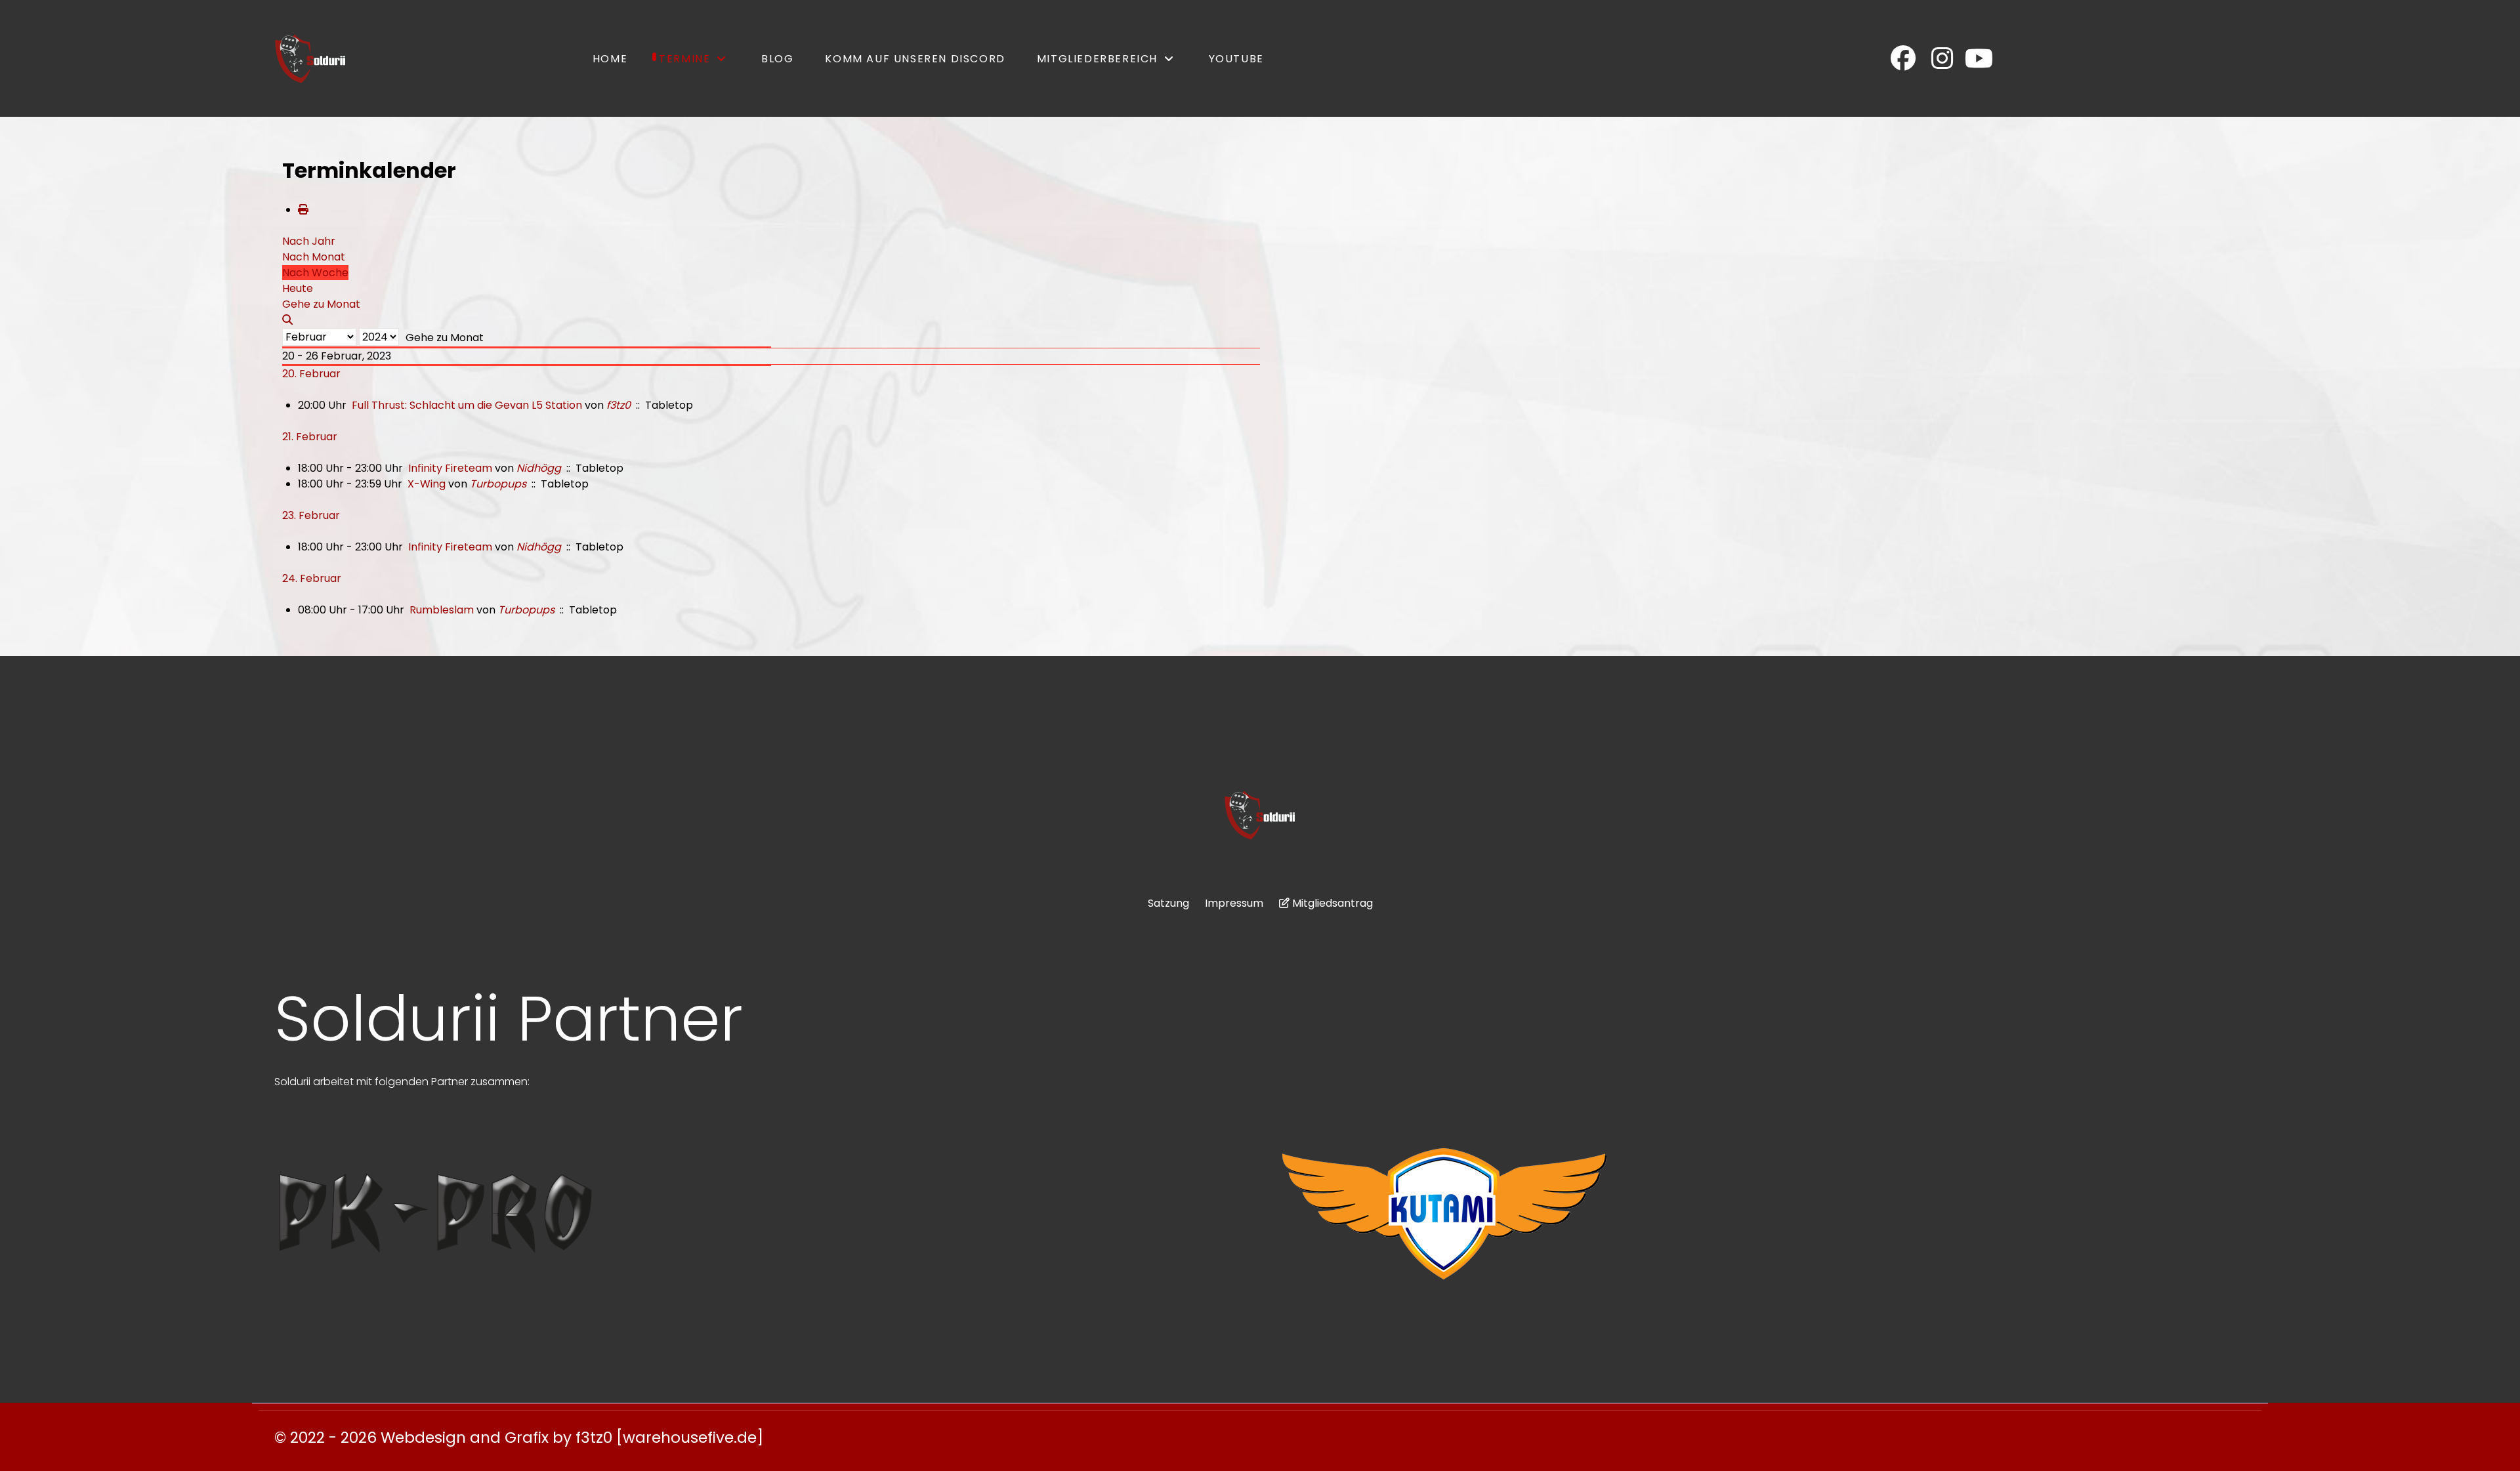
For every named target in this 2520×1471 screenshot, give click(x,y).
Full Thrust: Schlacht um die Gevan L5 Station (467, 405)
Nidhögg (539, 468)
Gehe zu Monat (445, 338)
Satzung (1168, 903)
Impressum (1234, 903)
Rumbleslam (443, 610)
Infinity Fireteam (450, 468)
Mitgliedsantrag (1333, 903)
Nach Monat (314, 257)
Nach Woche (315, 273)
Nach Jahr (309, 241)
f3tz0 (619, 405)
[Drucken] (303, 210)
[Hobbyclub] (310, 58)
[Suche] (287, 320)
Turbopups (498, 484)
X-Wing (427, 484)
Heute (298, 288)
